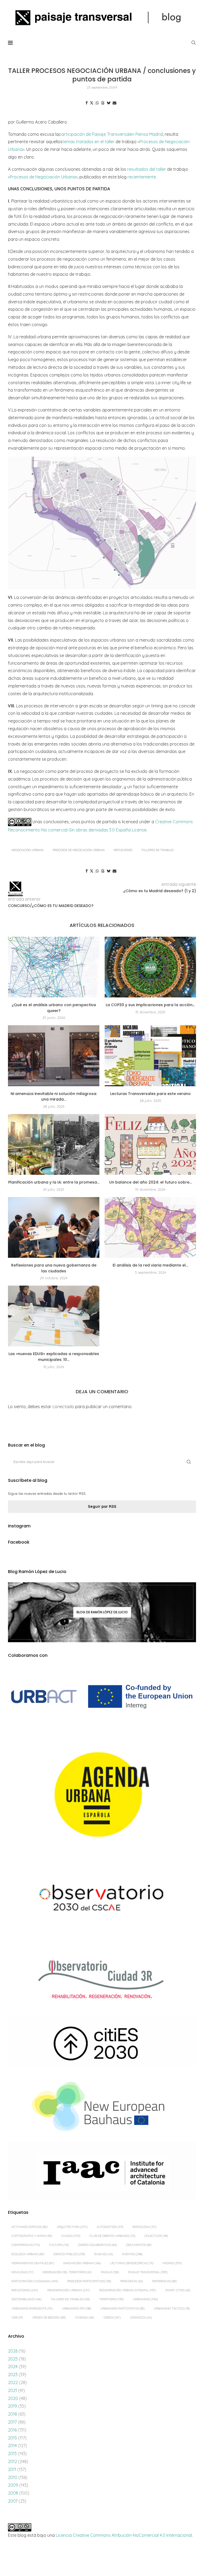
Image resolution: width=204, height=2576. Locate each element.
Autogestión (110, 2227)
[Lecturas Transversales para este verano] (150, 1056)
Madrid (172, 2263)
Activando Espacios (29, 2227)
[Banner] (102, 1899)
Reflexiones (123, 850)
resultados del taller (147, 169)
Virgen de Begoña (49, 2317)
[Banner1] (102, 1697)
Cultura (59, 2245)
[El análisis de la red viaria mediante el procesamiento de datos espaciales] (150, 1227)
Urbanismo (145, 2299)
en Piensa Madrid (146, 134)
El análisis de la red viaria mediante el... (150, 1265)
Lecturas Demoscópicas (132, 2263)
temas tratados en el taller (88, 142)
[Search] (193, 43)
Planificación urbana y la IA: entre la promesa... (54, 1182)
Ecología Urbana (28, 2254)
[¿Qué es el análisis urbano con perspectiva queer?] (54, 967)
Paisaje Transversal (148, 2272)
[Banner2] (102, 1795)
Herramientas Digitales (33, 2263)
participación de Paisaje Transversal (94, 134)
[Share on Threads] (103, 103)
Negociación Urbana (27, 850)
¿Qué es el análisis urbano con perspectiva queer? (54, 1008)
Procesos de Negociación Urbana (79, 850)
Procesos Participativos (89, 2281)
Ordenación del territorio (67, 2272)
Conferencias (26, 2245)
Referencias (164, 2281)
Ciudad (71, 2236)
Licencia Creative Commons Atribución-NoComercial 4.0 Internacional (124, 2535)
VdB (17, 2317)
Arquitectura (72, 2227)
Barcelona (144, 2227)
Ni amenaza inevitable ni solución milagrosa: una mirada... (54, 1097)
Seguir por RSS (102, 1506)
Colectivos (156, 2236)
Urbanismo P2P (76, 2308)
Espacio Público (69, 2254)
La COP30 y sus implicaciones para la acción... (150, 1005)
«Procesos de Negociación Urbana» (43, 177)
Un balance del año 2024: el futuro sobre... (150, 1182)
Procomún (132, 2281)
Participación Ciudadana (35, 2281)
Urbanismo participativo (122, 2308)
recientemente (142, 177)
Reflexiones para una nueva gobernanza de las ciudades (54, 1268)
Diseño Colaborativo (97, 2245)
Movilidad (22, 2272)
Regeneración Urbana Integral (127, 2290)
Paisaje (110, 2272)
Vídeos (112, 2317)
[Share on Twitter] (92, 103)
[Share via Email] (114, 103)
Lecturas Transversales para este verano (150, 1094)
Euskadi (104, 2254)
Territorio (111, 2299)
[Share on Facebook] (87, 103)
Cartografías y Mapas (32, 2236)
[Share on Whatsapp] (97, 103)
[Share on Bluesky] (109, 103)
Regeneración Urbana (69, 2290)
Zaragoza (141, 2317)
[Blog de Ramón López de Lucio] (102, 1612)
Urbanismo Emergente (32, 2308)
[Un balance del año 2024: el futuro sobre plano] (150, 1144)
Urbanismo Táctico (172, 2308)
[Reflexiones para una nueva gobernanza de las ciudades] (54, 1227)
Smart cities (178, 2290)
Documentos (139, 2245)
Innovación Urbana (82, 2263)
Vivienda (84, 2317)
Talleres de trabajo (157, 850)
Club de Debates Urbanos (112, 2236)
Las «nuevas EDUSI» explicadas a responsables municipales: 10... (54, 1357)
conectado (63, 1407)
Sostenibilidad (26, 2299)
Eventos (132, 2254)
